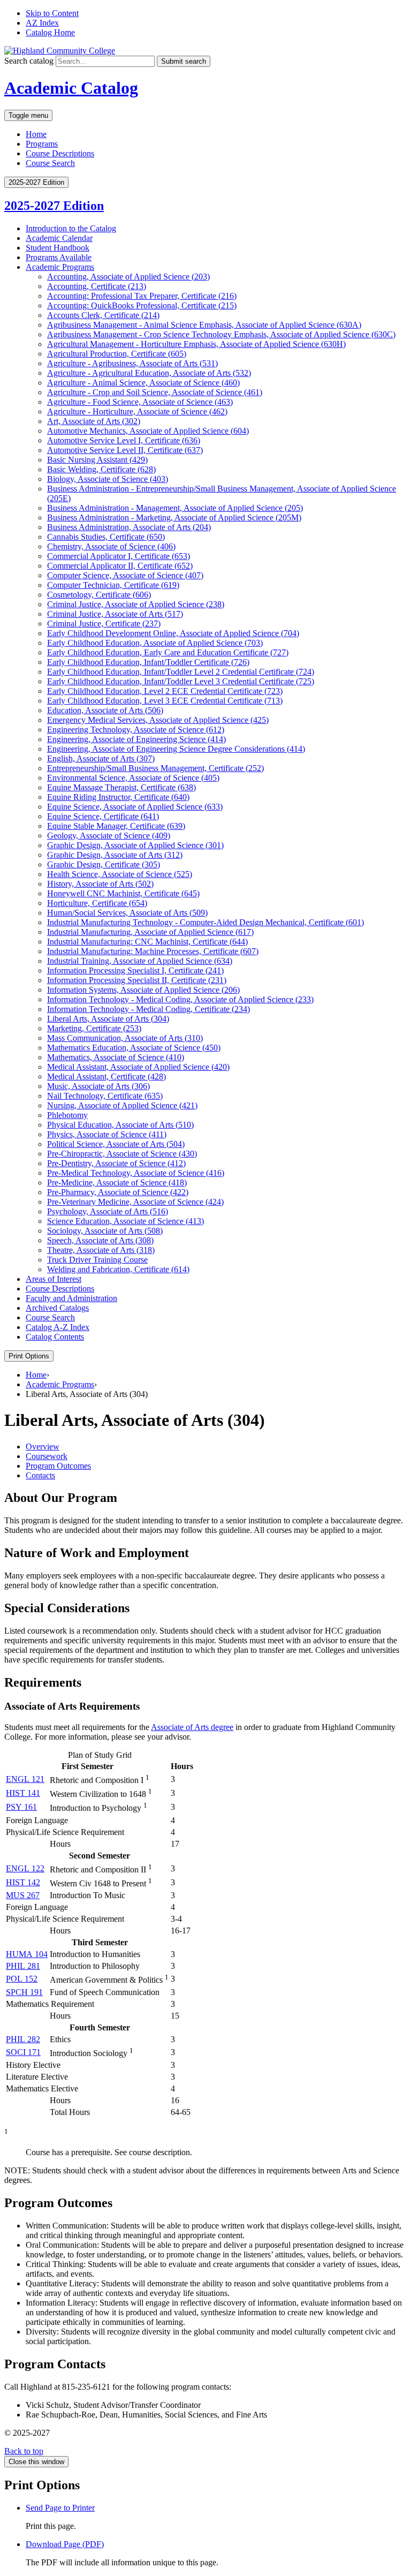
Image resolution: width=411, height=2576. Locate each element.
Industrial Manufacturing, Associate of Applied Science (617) (150, 932)
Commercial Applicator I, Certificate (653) (119, 556)
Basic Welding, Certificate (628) (101, 469)
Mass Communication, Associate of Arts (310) (125, 1038)
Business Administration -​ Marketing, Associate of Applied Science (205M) (174, 518)
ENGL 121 (25, 1779)
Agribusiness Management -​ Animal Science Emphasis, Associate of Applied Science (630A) (204, 325)
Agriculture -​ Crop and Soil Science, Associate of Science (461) (155, 392)
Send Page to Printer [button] (60, 2508)
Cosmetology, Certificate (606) (99, 595)
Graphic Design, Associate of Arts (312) (115, 855)
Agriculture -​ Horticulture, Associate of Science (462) (137, 411)
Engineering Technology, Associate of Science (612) (136, 730)
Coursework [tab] (47, 1456)
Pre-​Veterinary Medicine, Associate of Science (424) (135, 1202)
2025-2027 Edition (54, 206)
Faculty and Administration (71, 1298)
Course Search (50, 163)
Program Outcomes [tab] (58, 1466)
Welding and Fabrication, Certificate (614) (118, 1269)
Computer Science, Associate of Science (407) (125, 575)
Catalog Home (50, 32)
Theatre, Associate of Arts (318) (101, 1250)
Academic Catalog (71, 88)
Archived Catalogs (57, 1308)
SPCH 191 (24, 1992)
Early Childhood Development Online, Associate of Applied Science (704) (173, 633)
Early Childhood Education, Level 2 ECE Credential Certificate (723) (165, 691)
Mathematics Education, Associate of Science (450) (134, 1048)
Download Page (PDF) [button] (65, 2544)
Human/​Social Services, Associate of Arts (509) (127, 913)
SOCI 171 (23, 2052)
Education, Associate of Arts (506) (105, 710)
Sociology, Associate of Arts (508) (105, 1231)
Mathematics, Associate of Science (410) (116, 1057)
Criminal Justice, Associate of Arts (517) (115, 614)
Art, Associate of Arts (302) (94, 421)
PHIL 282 (23, 2039)
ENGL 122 (25, 1868)
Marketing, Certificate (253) (94, 1028)
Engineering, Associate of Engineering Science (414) (136, 739)
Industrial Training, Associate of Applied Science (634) (140, 961)
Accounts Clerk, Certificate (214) (103, 315)
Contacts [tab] (40, 1475)
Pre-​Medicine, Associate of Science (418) (117, 1183)
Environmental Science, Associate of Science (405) (133, 778)
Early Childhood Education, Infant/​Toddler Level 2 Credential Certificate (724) (181, 672)
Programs (42, 144)
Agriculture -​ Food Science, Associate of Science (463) (140, 402)
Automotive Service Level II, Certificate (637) (125, 450)
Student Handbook (58, 248)
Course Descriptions (60, 153)
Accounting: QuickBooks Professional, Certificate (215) (142, 305)
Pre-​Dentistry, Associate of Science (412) (116, 1163)
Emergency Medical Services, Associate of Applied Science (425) (158, 720)
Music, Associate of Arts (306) (98, 1086)
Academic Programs (60, 267)
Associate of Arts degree (192, 1727)
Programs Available (59, 257)
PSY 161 (21, 1807)
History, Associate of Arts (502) (100, 884)
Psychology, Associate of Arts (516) (108, 1211)
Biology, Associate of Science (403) (108, 479)
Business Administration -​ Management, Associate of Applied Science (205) (175, 508)
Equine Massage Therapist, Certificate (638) (121, 787)
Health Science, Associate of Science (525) (120, 874)
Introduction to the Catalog (71, 228)
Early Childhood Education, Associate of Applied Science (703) (155, 643)
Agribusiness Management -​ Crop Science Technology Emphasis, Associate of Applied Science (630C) (221, 334)
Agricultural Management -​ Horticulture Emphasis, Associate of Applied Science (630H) (196, 344)
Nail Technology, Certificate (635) (105, 1096)
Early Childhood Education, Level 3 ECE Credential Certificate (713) (165, 701)
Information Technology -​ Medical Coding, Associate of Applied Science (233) (180, 999)
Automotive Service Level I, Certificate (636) (124, 440)
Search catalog (29, 61)
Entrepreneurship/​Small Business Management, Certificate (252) (155, 768)
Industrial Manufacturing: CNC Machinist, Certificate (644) (147, 942)
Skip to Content (52, 13)
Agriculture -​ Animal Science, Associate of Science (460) (143, 383)
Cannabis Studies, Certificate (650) (106, 537)
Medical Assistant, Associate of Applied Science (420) (138, 1067)
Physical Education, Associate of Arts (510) (120, 1125)
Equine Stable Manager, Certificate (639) (116, 826)
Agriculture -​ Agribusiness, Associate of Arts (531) (132, 363)
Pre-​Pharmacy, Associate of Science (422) (118, 1192)
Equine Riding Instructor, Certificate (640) (118, 797)
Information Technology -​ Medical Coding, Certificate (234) (149, 1009)
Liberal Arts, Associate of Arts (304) (108, 1019)
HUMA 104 (27, 1954)
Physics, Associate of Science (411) (107, 1134)
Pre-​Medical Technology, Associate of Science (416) (136, 1173)
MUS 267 (23, 1895)
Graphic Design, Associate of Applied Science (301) (135, 845)
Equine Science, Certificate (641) (103, 816)
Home (36, 134)
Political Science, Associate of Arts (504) (116, 1144)
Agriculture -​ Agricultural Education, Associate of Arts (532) (149, 373)
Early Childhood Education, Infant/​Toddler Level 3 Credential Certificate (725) (181, 681)
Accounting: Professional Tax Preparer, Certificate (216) (142, 296)
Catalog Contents (55, 1337)
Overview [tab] (43, 1446)
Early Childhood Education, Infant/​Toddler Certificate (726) (148, 662)
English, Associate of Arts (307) (101, 758)
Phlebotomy (67, 1115)
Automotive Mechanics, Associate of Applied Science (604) (148, 431)
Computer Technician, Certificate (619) (113, 585)
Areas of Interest (54, 1279)
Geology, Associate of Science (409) (109, 836)
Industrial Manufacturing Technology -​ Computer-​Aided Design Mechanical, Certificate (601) (205, 922)
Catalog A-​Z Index (58, 1327)
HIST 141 (23, 1793)
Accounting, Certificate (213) (97, 286)
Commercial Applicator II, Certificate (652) (120, 566)
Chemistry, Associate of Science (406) (111, 546)
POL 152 (22, 1979)
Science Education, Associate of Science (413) (125, 1221)
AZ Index (42, 23)
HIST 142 (23, 1882)
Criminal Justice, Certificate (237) (104, 624)
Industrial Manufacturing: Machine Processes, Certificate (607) (153, 951)
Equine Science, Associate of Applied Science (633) (135, 807)
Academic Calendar (59, 238)
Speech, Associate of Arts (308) (100, 1240)
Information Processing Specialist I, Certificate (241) (135, 970)
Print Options (29, 1356)
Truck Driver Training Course (97, 1260)
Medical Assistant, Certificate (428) (106, 1077)
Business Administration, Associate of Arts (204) (129, 527)
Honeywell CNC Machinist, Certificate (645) (123, 893)
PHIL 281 (23, 1966)
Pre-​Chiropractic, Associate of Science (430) (122, 1154)
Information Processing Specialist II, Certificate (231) (137, 980)
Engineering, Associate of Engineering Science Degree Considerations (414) (176, 749)
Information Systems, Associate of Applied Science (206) (143, 990)
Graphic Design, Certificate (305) (104, 864)
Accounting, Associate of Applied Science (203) (128, 277)
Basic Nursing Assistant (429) (97, 460)
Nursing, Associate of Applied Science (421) (122, 1105)
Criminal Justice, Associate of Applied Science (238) (136, 604)
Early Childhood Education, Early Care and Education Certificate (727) (168, 652)
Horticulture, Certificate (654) (97, 903)
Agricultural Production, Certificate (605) (117, 354)
